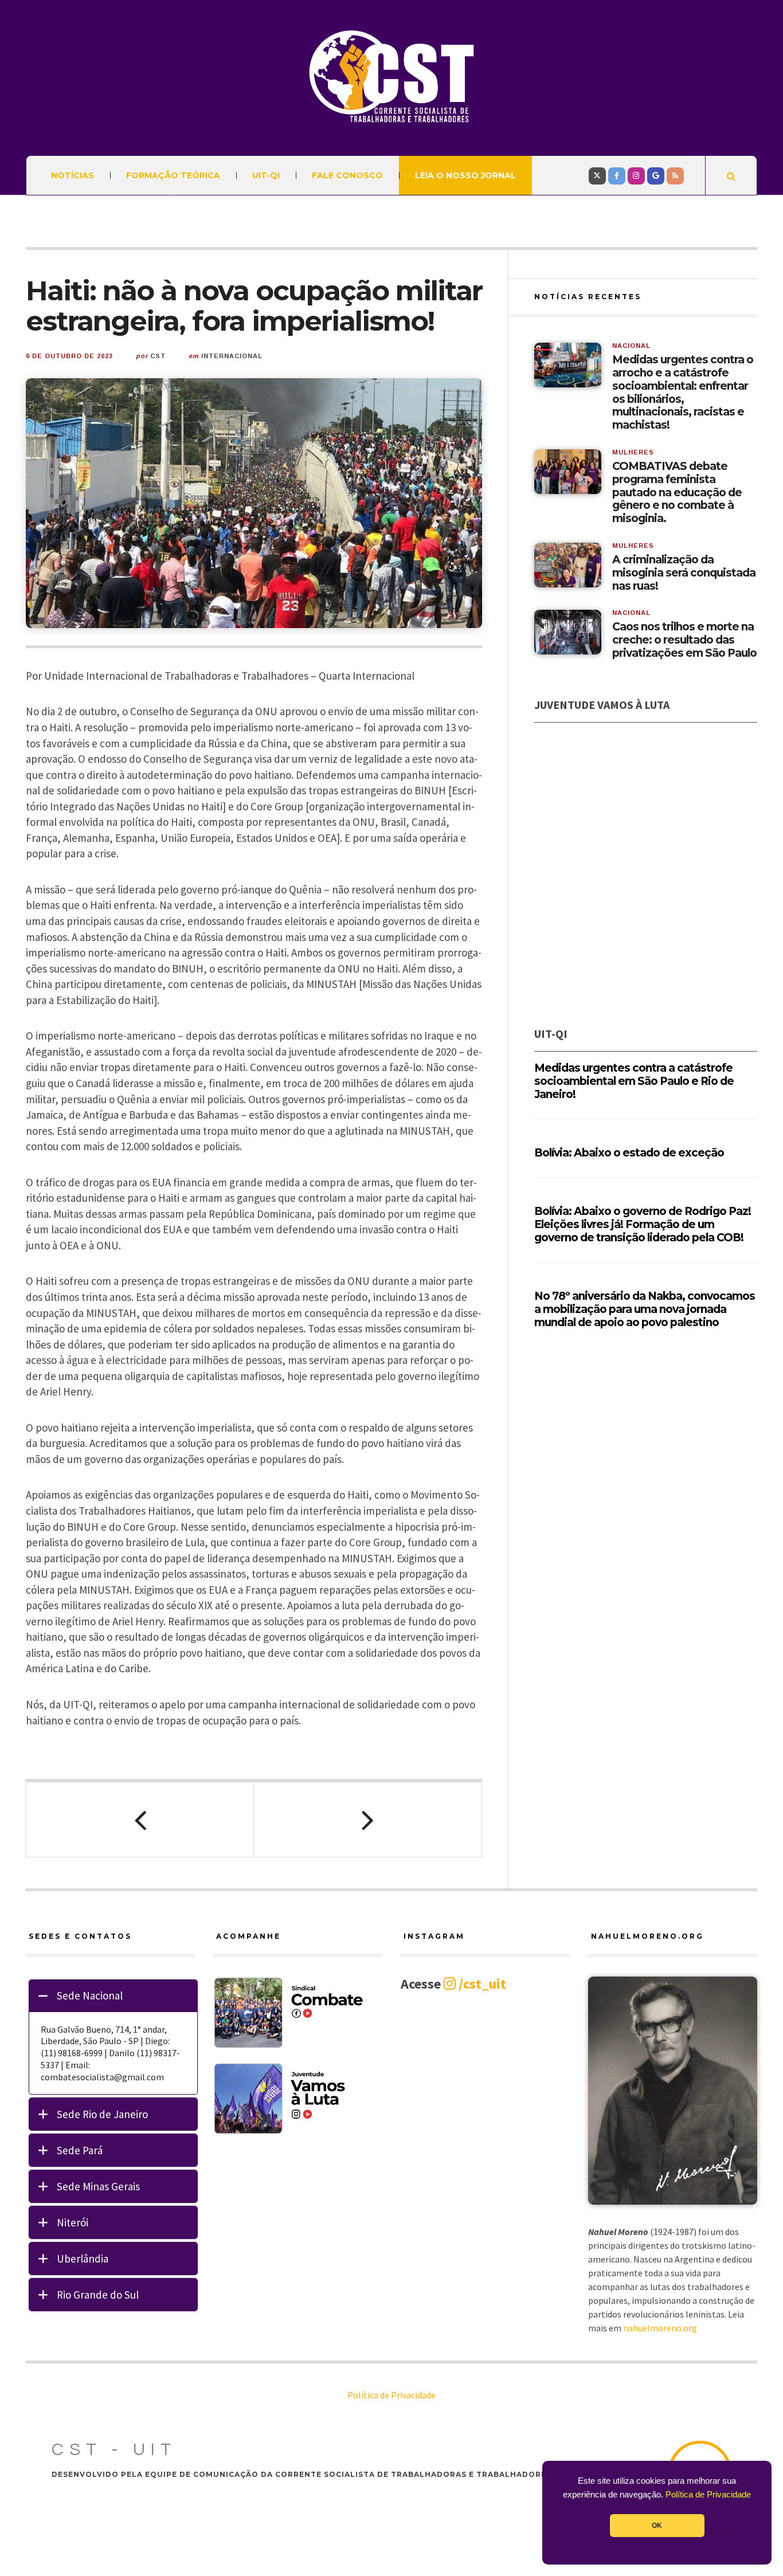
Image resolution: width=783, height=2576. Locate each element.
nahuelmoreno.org (660, 2328)
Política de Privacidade (708, 2495)
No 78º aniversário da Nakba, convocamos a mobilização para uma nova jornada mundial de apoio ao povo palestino (645, 1309)
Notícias (73, 175)
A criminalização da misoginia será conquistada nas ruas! (684, 573)
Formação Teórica (173, 175)
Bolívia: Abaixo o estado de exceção (629, 1153)
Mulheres (633, 452)
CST (158, 356)
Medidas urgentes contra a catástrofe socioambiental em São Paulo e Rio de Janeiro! (634, 1081)
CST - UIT (114, 2450)
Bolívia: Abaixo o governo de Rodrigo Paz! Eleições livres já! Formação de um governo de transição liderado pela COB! (643, 1224)
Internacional (232, 356)
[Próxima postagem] (368, 1820)
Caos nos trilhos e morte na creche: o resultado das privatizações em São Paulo (684, 640)
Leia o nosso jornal (465, 175)
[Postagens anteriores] (140, 1820)
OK (657, 2526)
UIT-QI (266, 175)
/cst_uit (481, 1984)
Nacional (631, 346)
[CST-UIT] (391, 77)
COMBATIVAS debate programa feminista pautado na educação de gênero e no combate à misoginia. (677, 493)
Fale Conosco (347, 175)
